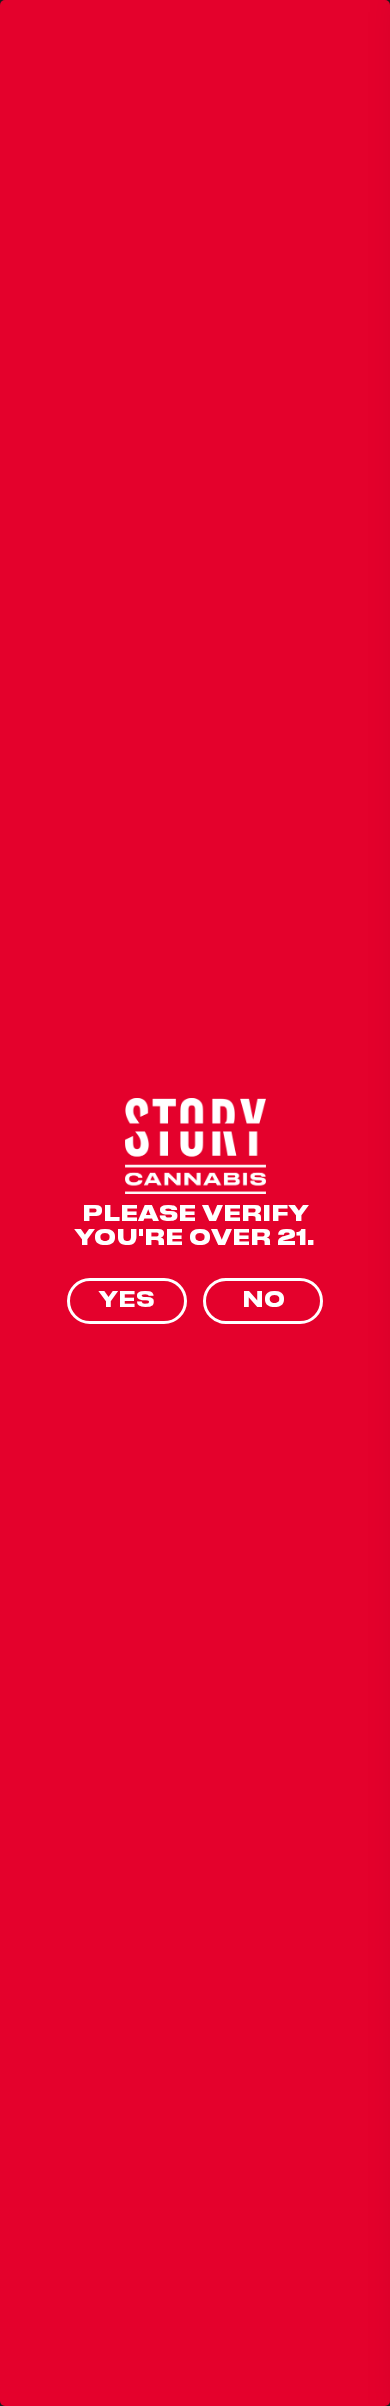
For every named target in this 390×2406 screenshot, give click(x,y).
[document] (195, 1203)
